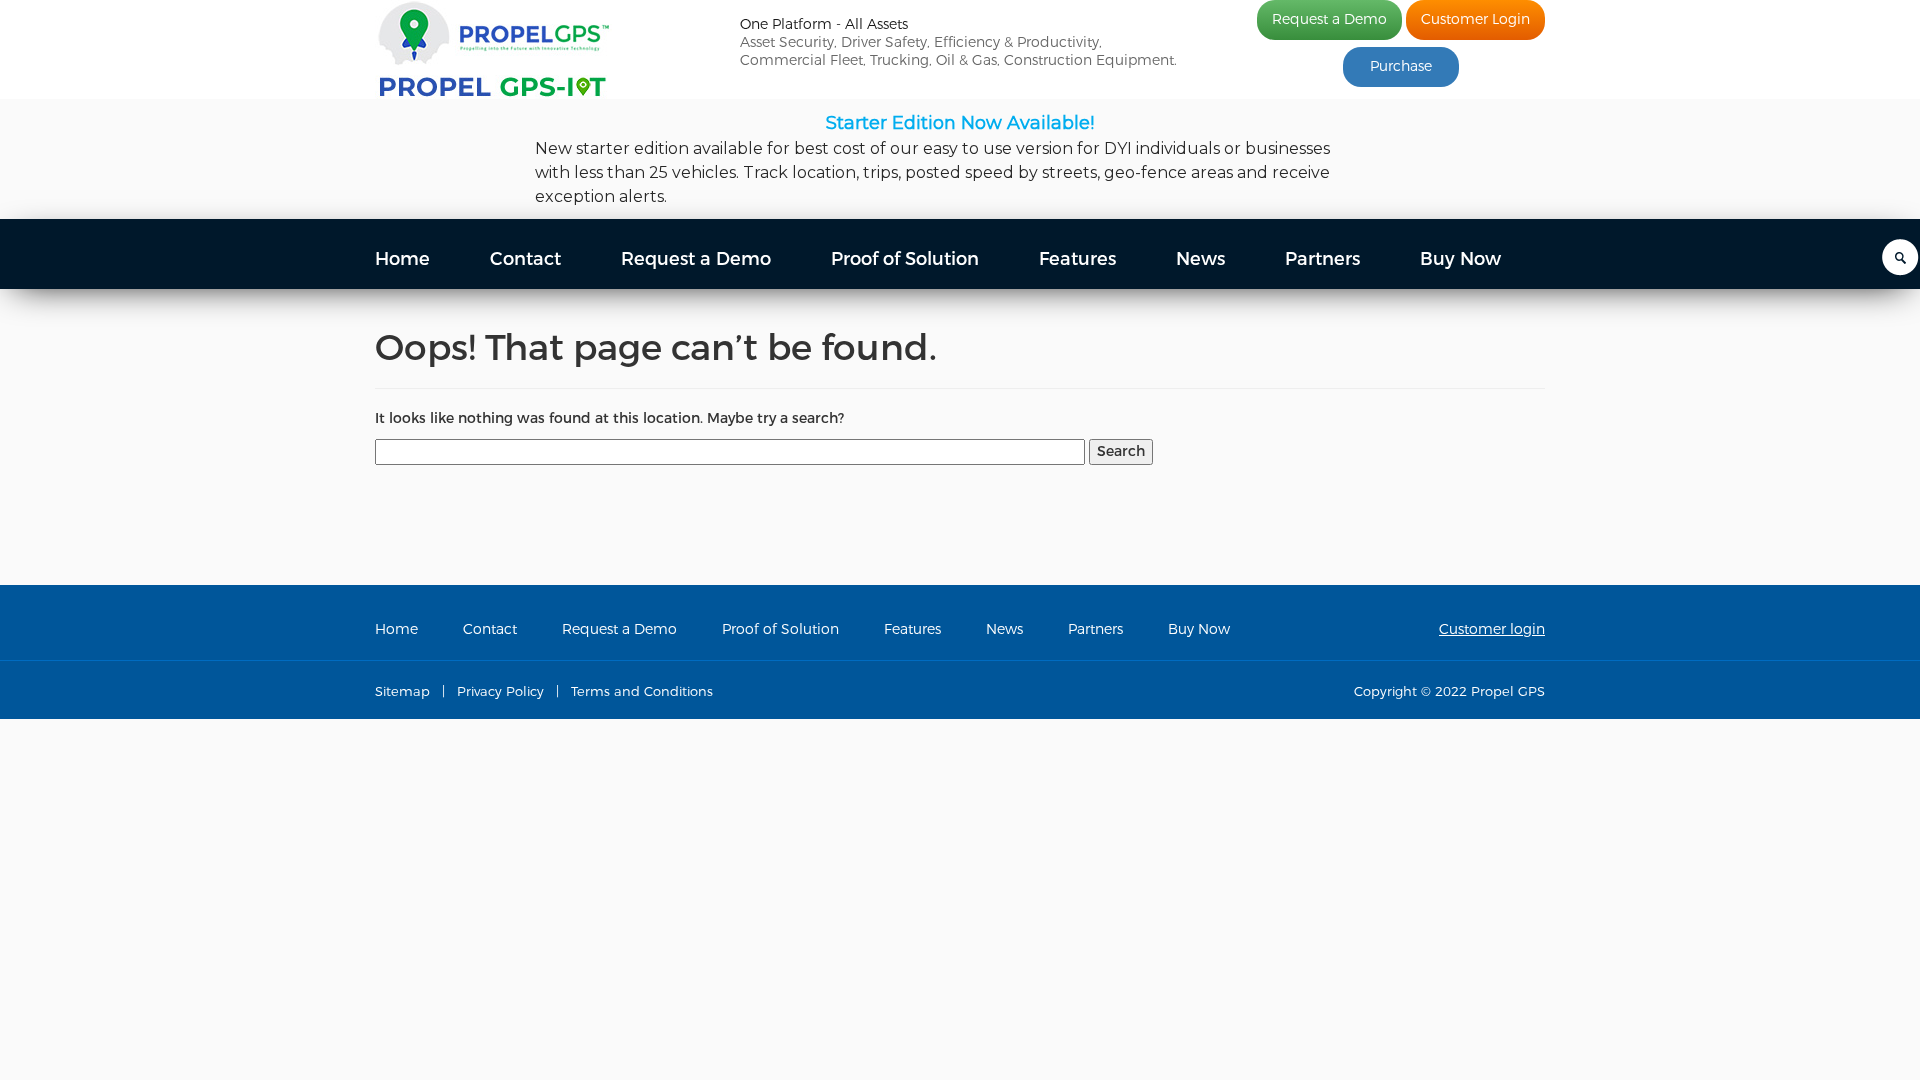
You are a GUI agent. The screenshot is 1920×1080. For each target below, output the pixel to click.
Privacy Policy (500, 691)
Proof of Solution (905, 259)
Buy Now (1460, 259)
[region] (960, 159)
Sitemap (402, 691)
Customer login (1492, 629)
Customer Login (1475, 19)
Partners (1322, 259)
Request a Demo (1329, 19)
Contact (525, 259)
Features (1077, 259)
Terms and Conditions (642, 691)
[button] (960, 159)
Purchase (1401, 66)
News (1200, 259)
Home (402, 259)
